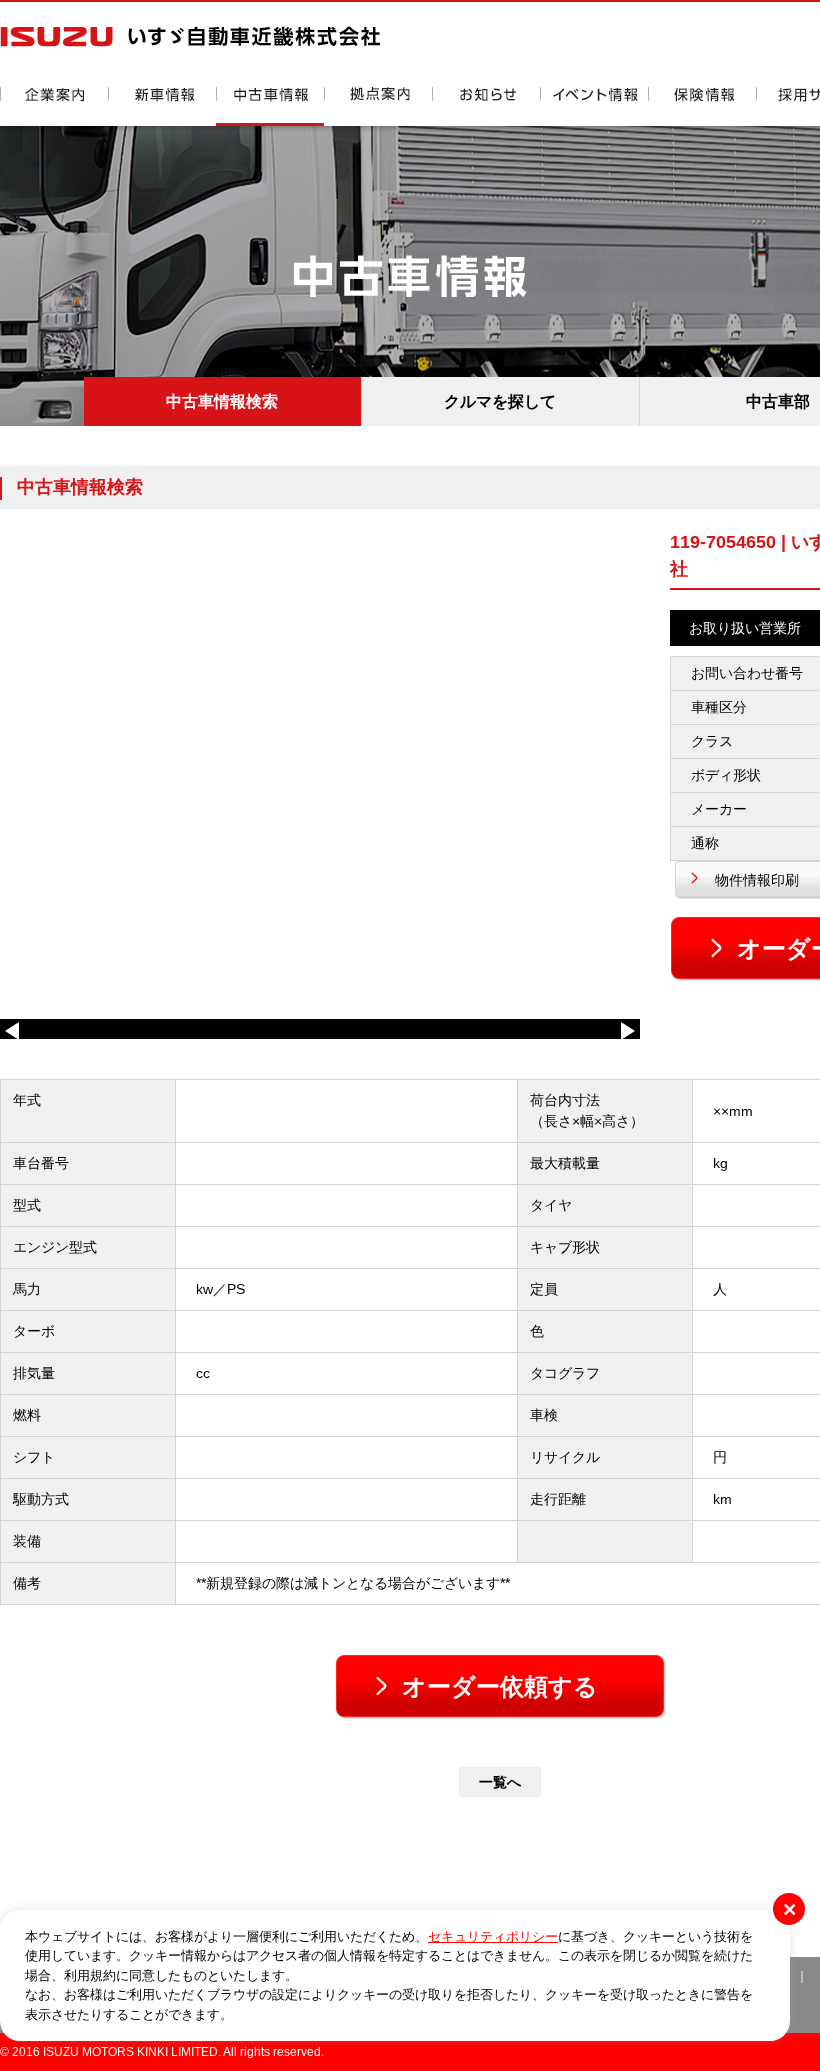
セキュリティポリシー (493, 1936)
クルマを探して (500, 401)
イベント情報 (594, 106)
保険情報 (702, 106)
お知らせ (486, 106)
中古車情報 (270, 106)
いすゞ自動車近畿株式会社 (190, 36)
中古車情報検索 (222, 401)
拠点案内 (378, 106)
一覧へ (500, 1782)
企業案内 (54, 106)
